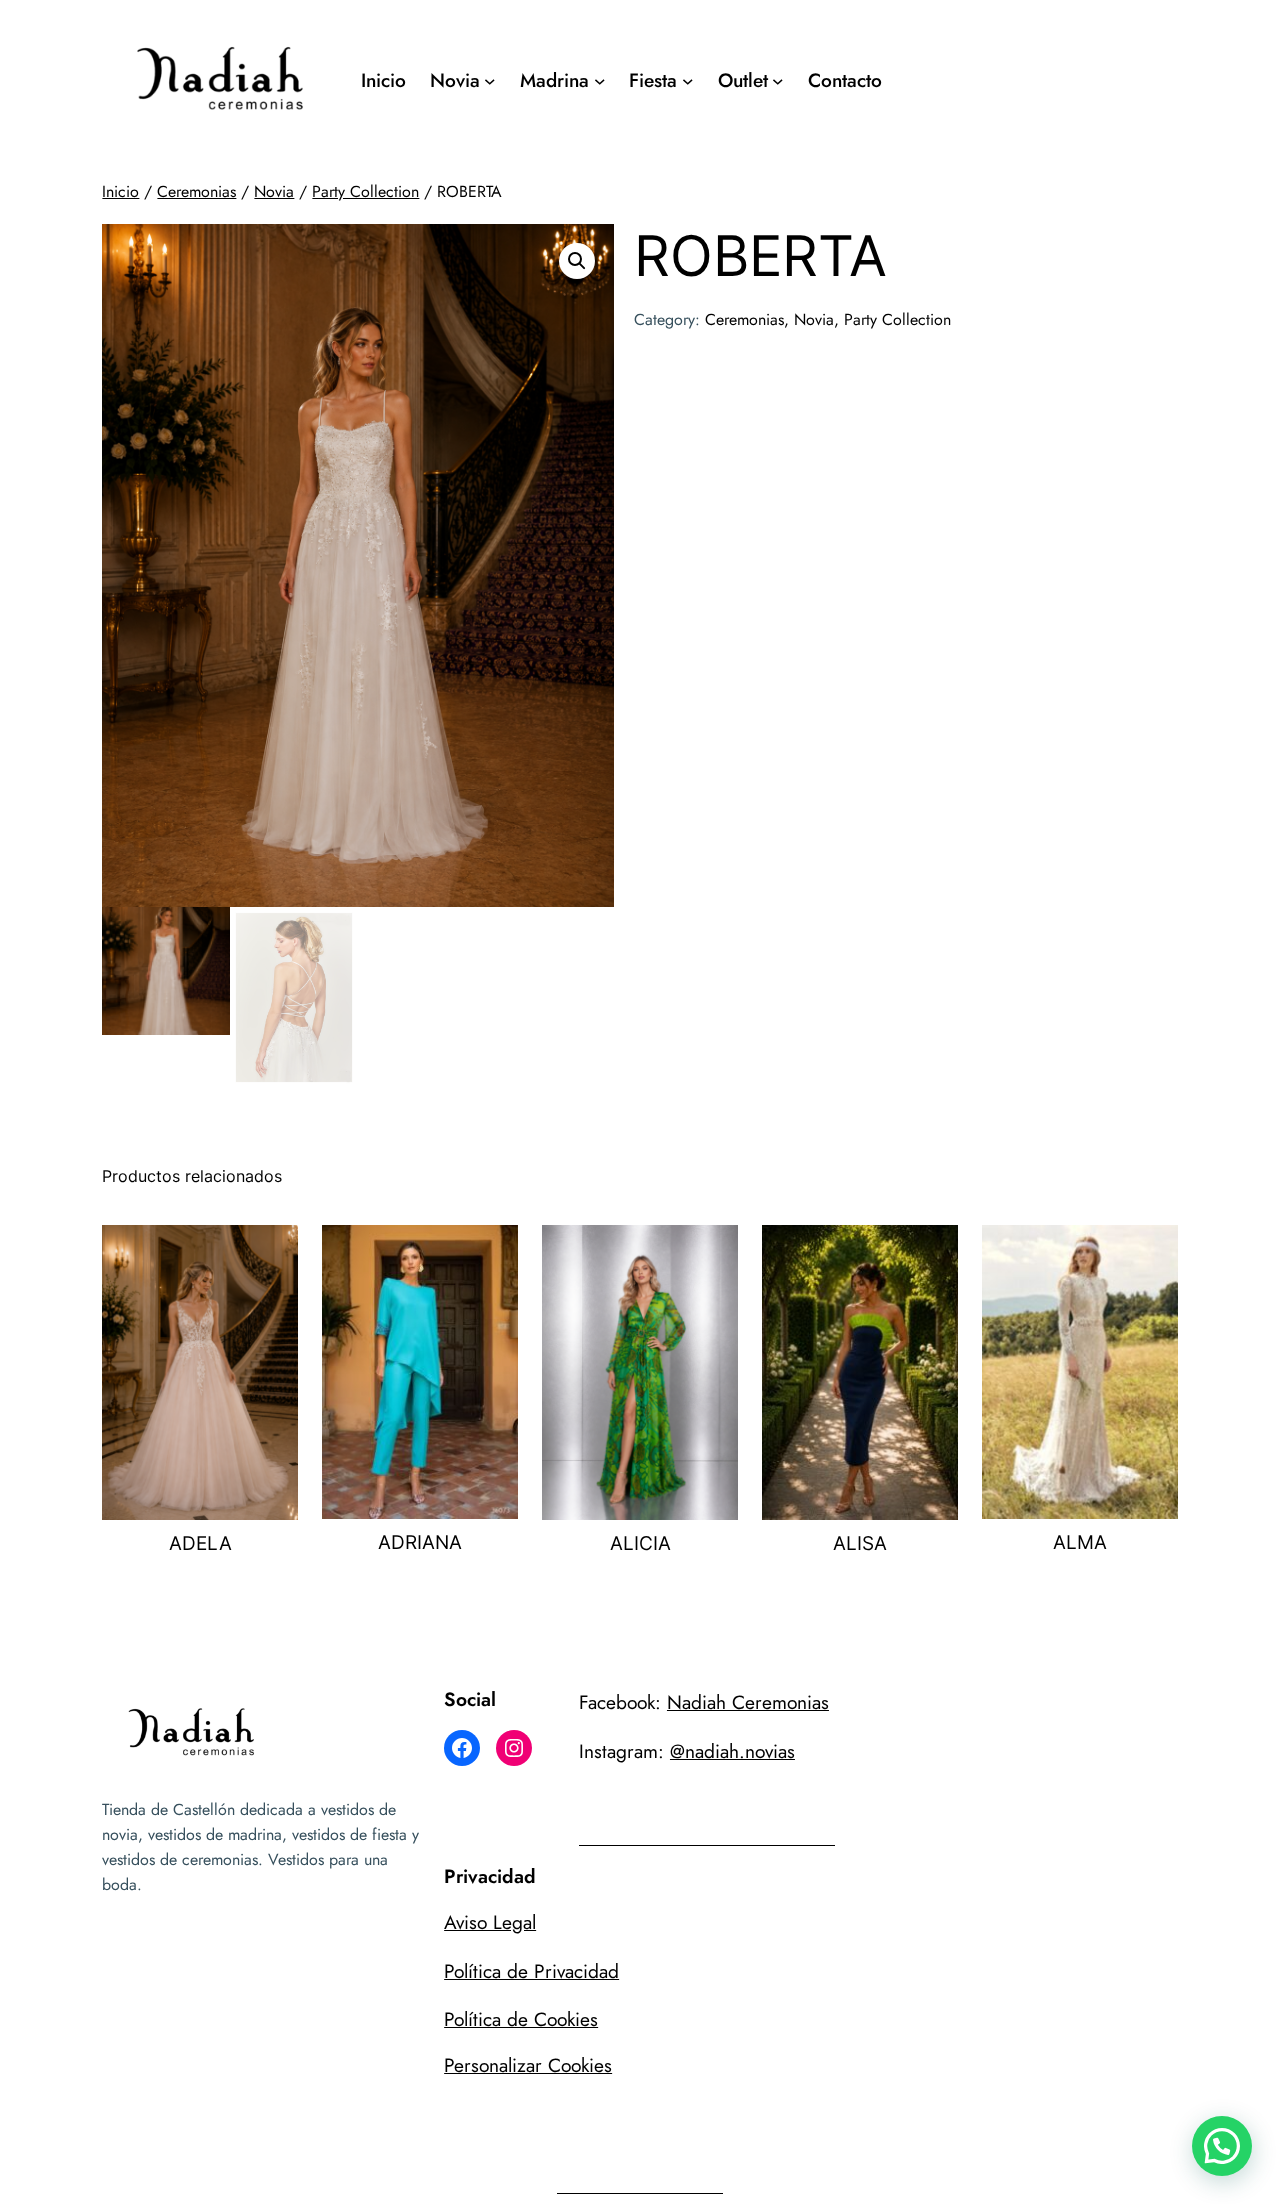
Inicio (120, 191)
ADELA (200, 1543)
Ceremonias (196, 191)
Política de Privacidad (531, 1971)
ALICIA (640, 1543)
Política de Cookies (521, 2019)
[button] (577, 261)
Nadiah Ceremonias (748, 1702)
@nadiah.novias (732, 1751)
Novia (274, 191)
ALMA (1080, 1542)
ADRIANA (420, 1542)
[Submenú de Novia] (490, 81)
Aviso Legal (490, 1922)
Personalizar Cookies (528, 2065)
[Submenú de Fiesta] (688, 81)
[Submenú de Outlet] (778, 81)
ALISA (860, 1543)
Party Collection (365, 191)
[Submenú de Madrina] (600, 81)
